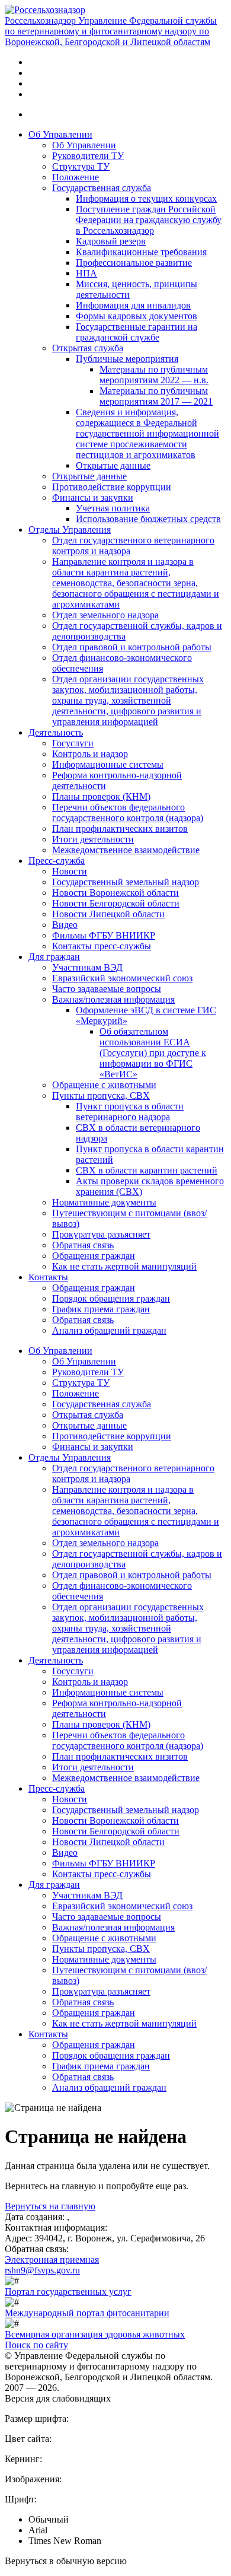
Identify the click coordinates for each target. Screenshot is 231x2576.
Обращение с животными (104, 1085)
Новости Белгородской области (116, 903)
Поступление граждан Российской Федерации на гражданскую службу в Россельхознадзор (149, 220)
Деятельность (56, 732)
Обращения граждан (94, 1256)
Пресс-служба (57, 861)
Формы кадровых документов (137, 316)
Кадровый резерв (111, 241)
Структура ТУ (81, 166)
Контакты (48, 1277)
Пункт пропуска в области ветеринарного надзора (130, 1112)
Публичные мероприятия (127, 359)
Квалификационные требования (141, 252)
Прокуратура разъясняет (101, 1234)
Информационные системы (108, 764)
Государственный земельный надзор (126, 882)
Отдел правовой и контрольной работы (132, 647)
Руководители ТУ (88, 156)
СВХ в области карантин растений (147, 1170)
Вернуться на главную (50, 2206)
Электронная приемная (52, 2259)
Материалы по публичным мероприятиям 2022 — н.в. (154, 375)
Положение (76, 177)
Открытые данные (113, 465)
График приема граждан (101, 1309)
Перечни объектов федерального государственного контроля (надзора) (128, 812)
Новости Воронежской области (115, 893)
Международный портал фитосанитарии (87, 2313)
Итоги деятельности (93, 839)
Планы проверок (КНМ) (101, 796)
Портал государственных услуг (68, 2292)
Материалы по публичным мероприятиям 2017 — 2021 (156, 396)
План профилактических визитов (120, 829)
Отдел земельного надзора (105, 615)
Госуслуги (73, 743)
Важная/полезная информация (113, 999)
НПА (86, 273)
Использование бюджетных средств (148, 519)
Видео (65, 925)
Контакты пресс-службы (102, 946)
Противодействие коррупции (112, 487)
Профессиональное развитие (134, 263)
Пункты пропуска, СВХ (101, 1095)
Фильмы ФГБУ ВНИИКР (104, 935)
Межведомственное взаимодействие (126, 850)
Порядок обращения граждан (111, 1298)
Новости (70, 871)
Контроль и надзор (90, 754)
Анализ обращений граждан (109, 1330)
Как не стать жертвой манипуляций (124, 1266)
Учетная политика (113, 508)
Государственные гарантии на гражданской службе (137, 332)
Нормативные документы (104, 1202)
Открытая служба (88, 348)
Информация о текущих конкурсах (146, 198)
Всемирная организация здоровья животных (95, 2334)
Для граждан (54, 957)
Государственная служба (102, 188)
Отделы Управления (70, 529)
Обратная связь (83, 1245)
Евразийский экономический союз (122, 978)
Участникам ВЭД (87, 967)
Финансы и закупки (93, 497)
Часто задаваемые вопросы (107, 989)
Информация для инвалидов (133, 305)
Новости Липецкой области (108, 914)
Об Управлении (60, 134)
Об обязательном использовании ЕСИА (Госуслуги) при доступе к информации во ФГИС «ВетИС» (153, 1053)
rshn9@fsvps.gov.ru (42, 2270)
